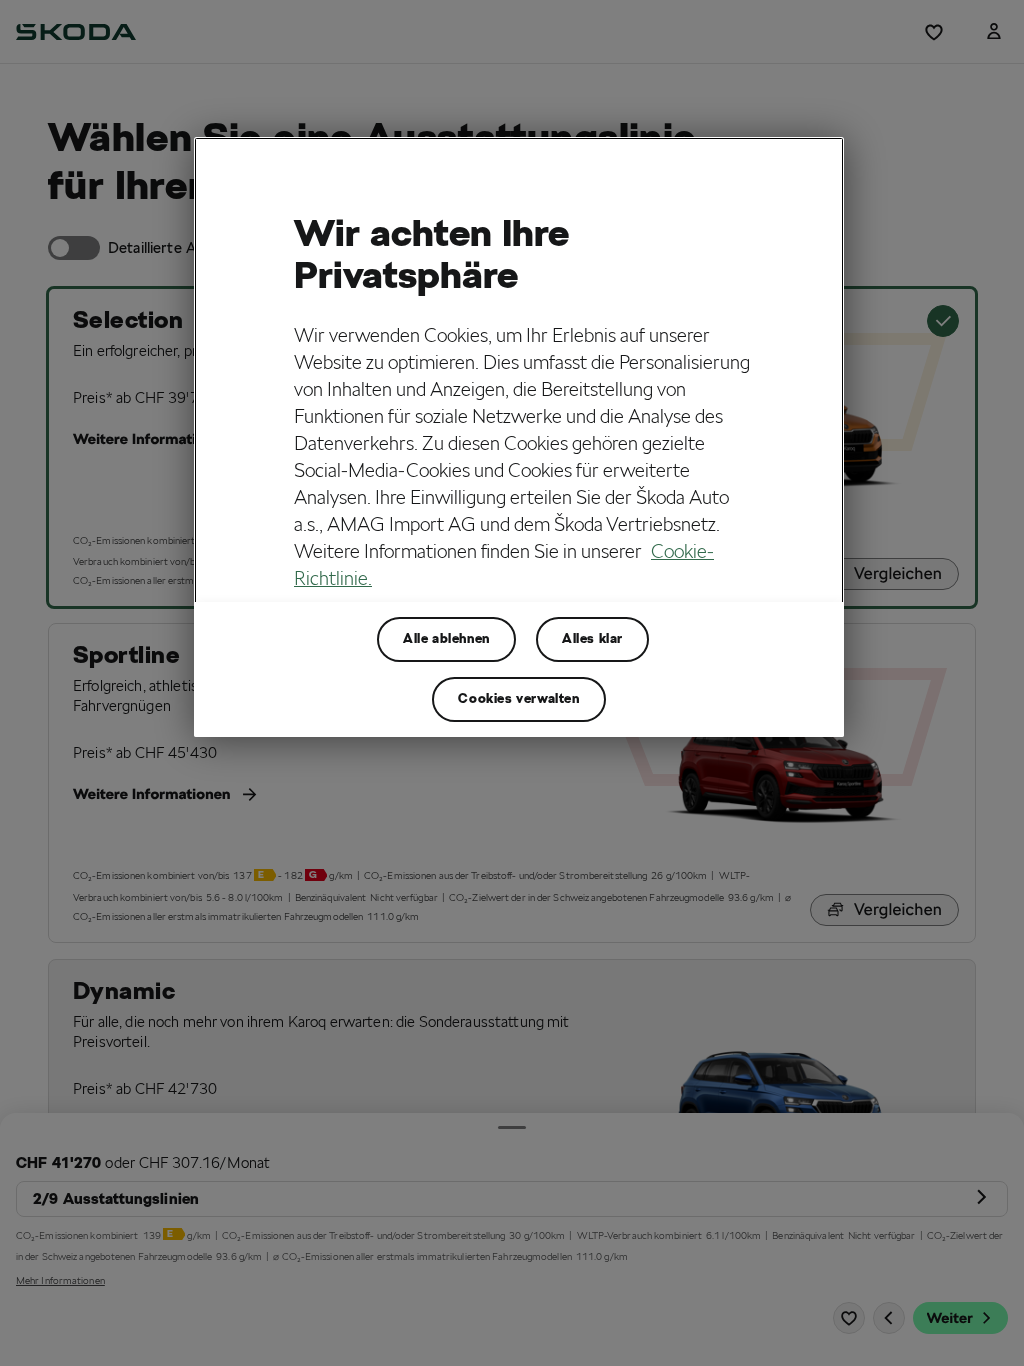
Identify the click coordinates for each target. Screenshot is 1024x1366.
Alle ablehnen (446, 638)
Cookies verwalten (518, 698)
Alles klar (592, 638)
